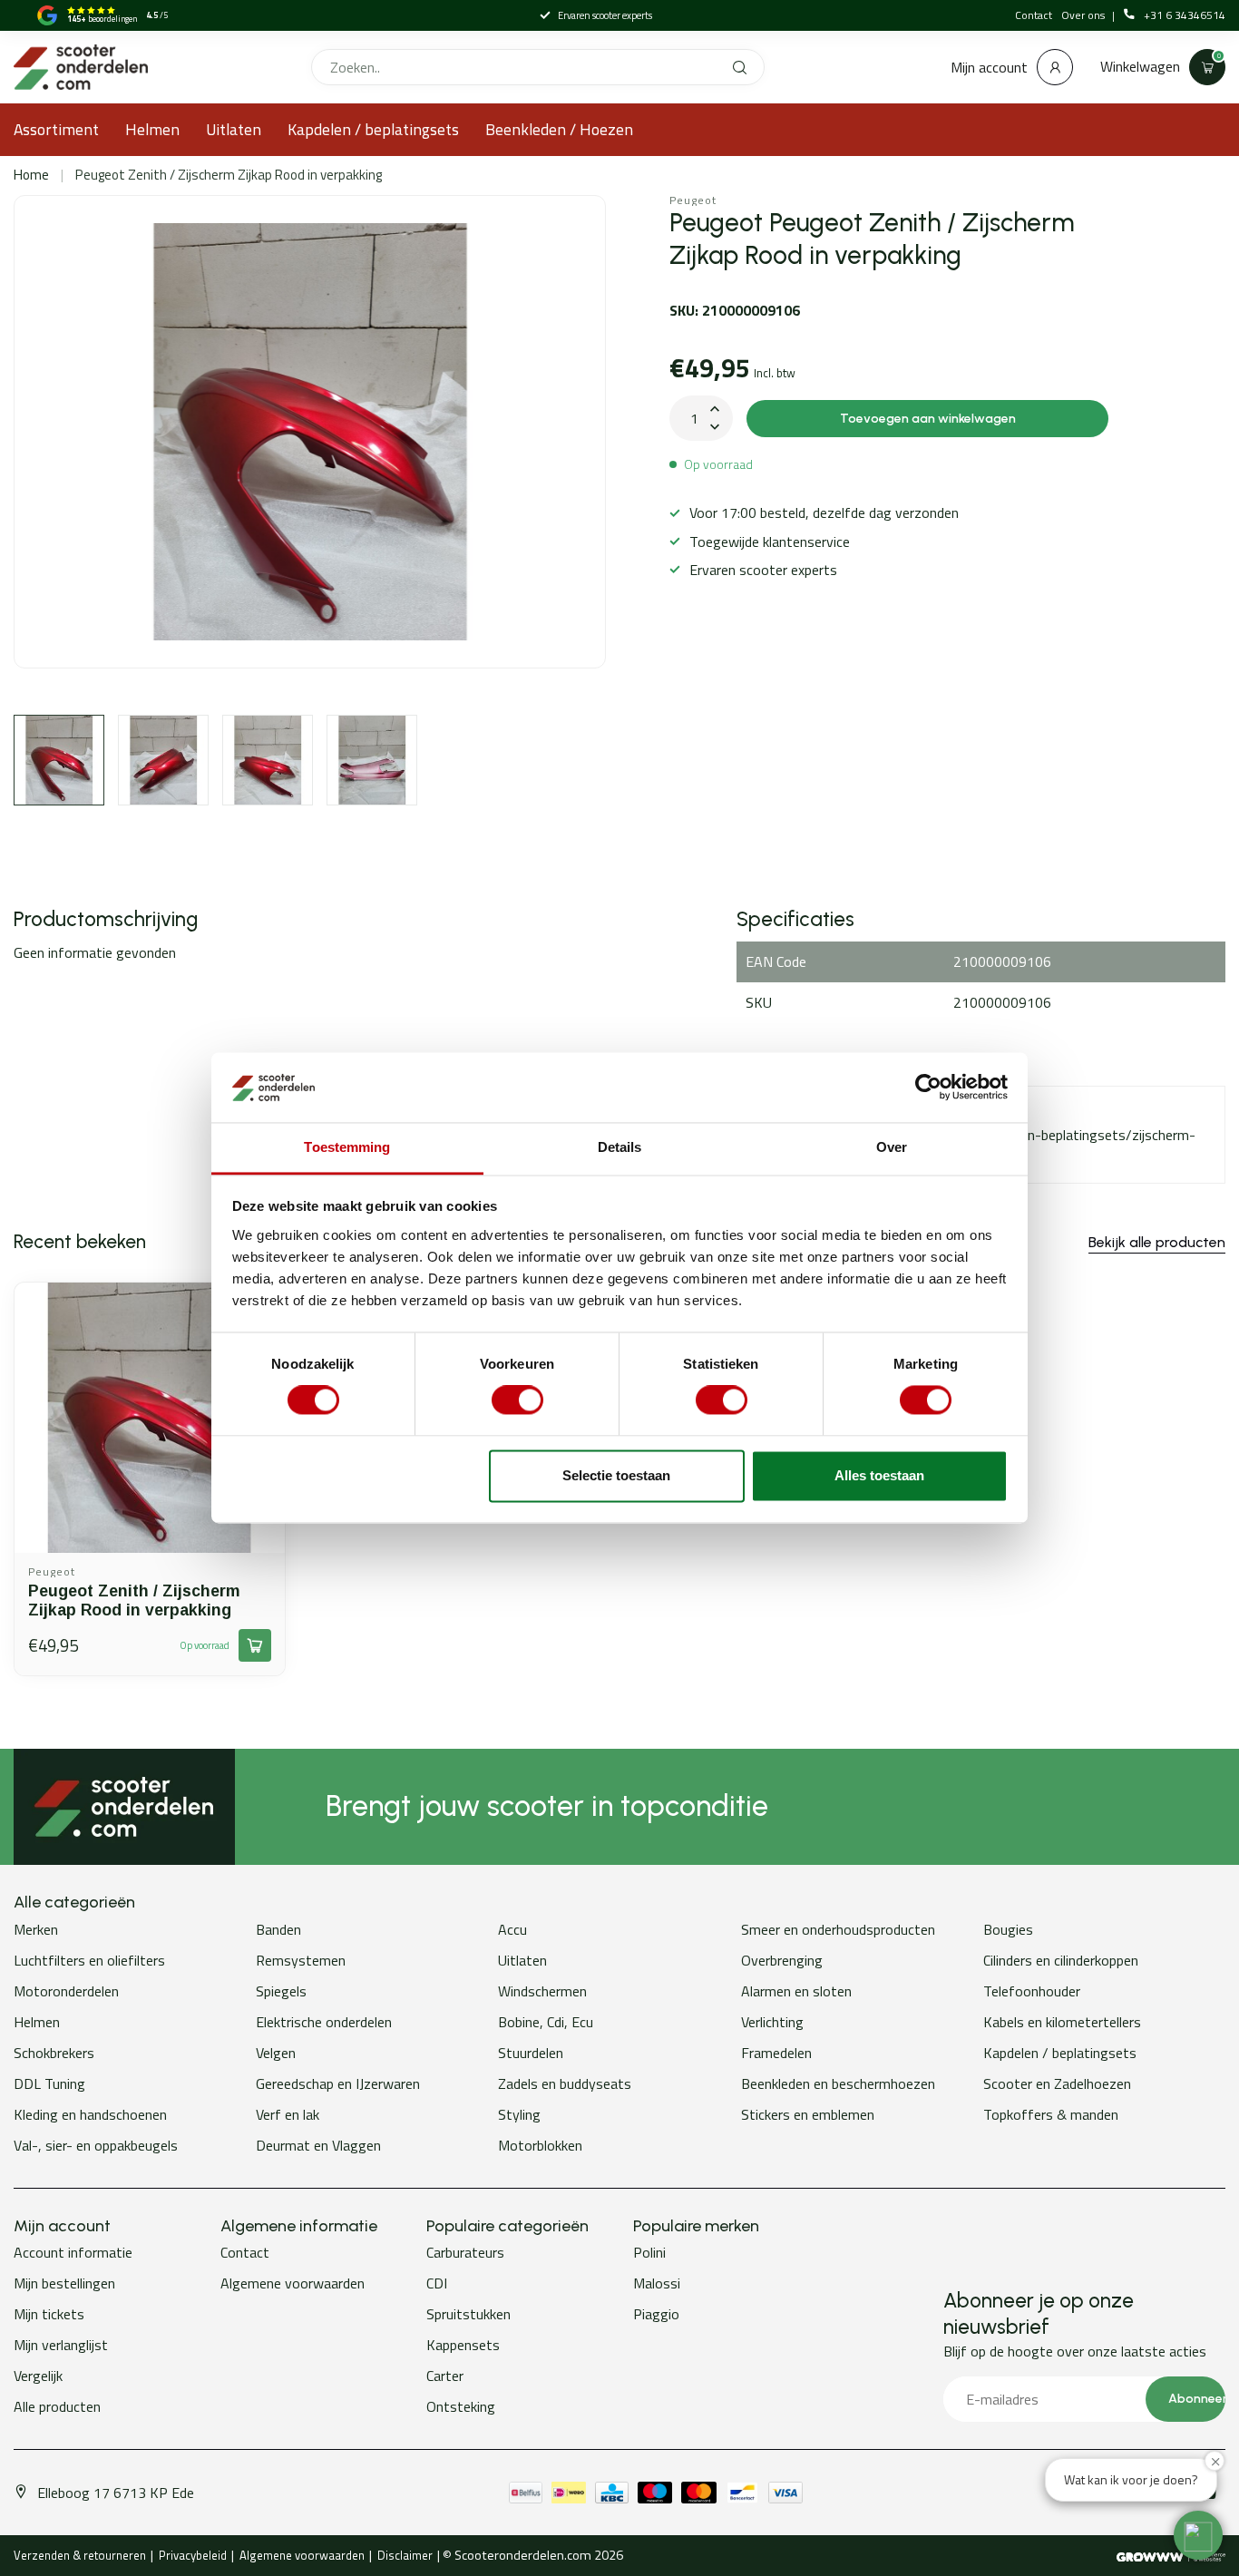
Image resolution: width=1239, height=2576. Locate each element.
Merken (36, 1929)
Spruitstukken (468, 2314)
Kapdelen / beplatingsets (373, 129)
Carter (445, 2376)
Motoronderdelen (66, 1991)
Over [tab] (892, 1147)
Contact (1034, 15)
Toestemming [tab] (347, 1147)
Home (31, 175)
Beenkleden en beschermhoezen (838, 2083)
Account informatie (73, 2252)
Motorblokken (540, 2145)
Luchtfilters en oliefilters (89, 1960)
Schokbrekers (54, 2053)
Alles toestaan (879, 1475)
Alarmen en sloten (796, 1991)
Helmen (152, 129)
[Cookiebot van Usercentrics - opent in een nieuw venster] (928, 1088)
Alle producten (57, 2406)
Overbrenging (782, 1960)
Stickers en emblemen (808, 2114)
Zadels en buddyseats (565, 2083)
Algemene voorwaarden (293, 2283)
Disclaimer (405, 2555)
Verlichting (772, 2022)
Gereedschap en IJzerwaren (338, 2083)
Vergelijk (38, 2376)
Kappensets (463, 2345)
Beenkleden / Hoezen (559, 129)
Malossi (657, 2283)
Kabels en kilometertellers (1062, 2022)
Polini (649, 2252)
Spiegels (281, 1991)
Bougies (1008, 1929)
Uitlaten (234, 129)
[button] (1198, 2535)
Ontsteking (461, 2406)
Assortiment (56, 129)
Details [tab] (620, 1147)
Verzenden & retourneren (80, 2555)
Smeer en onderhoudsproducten (838, 1929)
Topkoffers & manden (1051, 2114)
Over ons (1084, 15)
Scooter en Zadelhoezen (1057, 2083)
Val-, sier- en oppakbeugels (96, 2145)
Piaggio (656, 2314)
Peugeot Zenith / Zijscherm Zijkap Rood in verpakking (229, 175)
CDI (437, 2283)
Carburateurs (465, 2252)
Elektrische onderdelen (324, 2022)
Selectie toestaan (616, 1475)
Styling (519, 2114)
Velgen (276, 2053)
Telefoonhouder (1032, 1991)
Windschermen (542, 1991)
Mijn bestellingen (64, 2283)
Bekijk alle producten (1157, 1242)
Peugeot (693, 200)
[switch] (517, 1400)
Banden (278, 1929)
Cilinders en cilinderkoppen (1061, 1960)
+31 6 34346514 (1185, 15)
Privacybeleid (193, 2555)
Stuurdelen (531, 2053)
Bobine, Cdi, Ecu (546, 2022)
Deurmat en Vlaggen (318, 2145)
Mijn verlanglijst (61, 2345)
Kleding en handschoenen (90, 2114)
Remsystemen (301, 1960)
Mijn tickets (49, 2314)
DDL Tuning (49, 2083)
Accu (512, 1929)
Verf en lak (288, 2114)
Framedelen (776, 2053)
